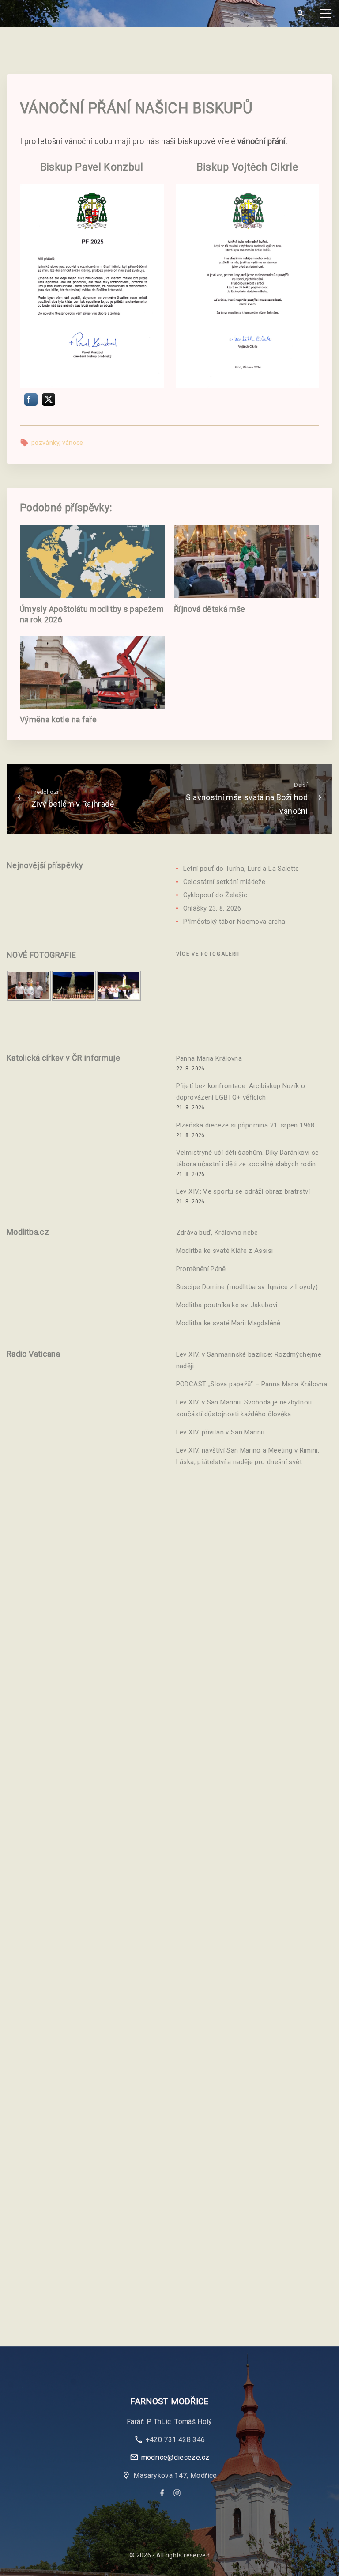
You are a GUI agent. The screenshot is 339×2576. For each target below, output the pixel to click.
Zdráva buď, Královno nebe (217, 1233)
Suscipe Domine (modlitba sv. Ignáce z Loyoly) (247, 1287)
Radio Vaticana (33, 1354)
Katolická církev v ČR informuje (63, 1058)
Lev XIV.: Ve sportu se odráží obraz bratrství (243, 1191)
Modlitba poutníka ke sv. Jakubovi (227, 1305)
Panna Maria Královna (209, 1058)
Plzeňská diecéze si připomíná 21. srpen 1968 (245, 1125)
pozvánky (45, 443)
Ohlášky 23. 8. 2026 (212, 908)
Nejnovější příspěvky (45, 865)
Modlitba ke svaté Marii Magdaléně (228, 1323)
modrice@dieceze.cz (175, 2457)
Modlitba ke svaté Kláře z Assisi (225, 1251)
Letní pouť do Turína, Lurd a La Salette (241, 869)
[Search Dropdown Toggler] (300, 13)
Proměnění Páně (201, 1269)
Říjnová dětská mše (209, 609)
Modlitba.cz (28, 1232)
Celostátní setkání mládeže (224, 882)
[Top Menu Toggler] (325, 13)
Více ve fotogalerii (208, 954)
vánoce (73, 443)
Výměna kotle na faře (58, 719)
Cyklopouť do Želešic (215, 895)
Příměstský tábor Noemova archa (234, 922)
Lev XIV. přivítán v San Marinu (220, 1432)
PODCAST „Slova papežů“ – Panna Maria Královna (252, 1384)
